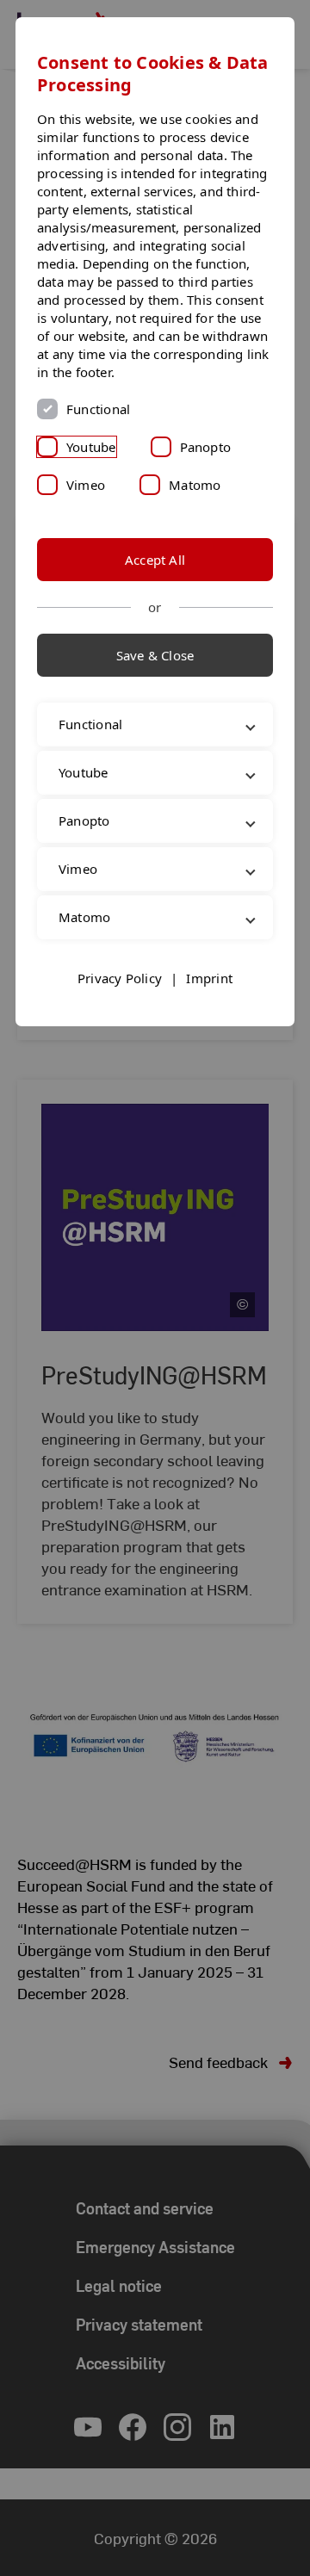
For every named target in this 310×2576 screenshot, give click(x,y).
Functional (98, 409)
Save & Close (155, 655)
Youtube (91, 447)
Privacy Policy (120, 1070)
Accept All (155, 560)
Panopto (206, 447)
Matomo (195, 485)
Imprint (209, 1070)
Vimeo (86, 485)
